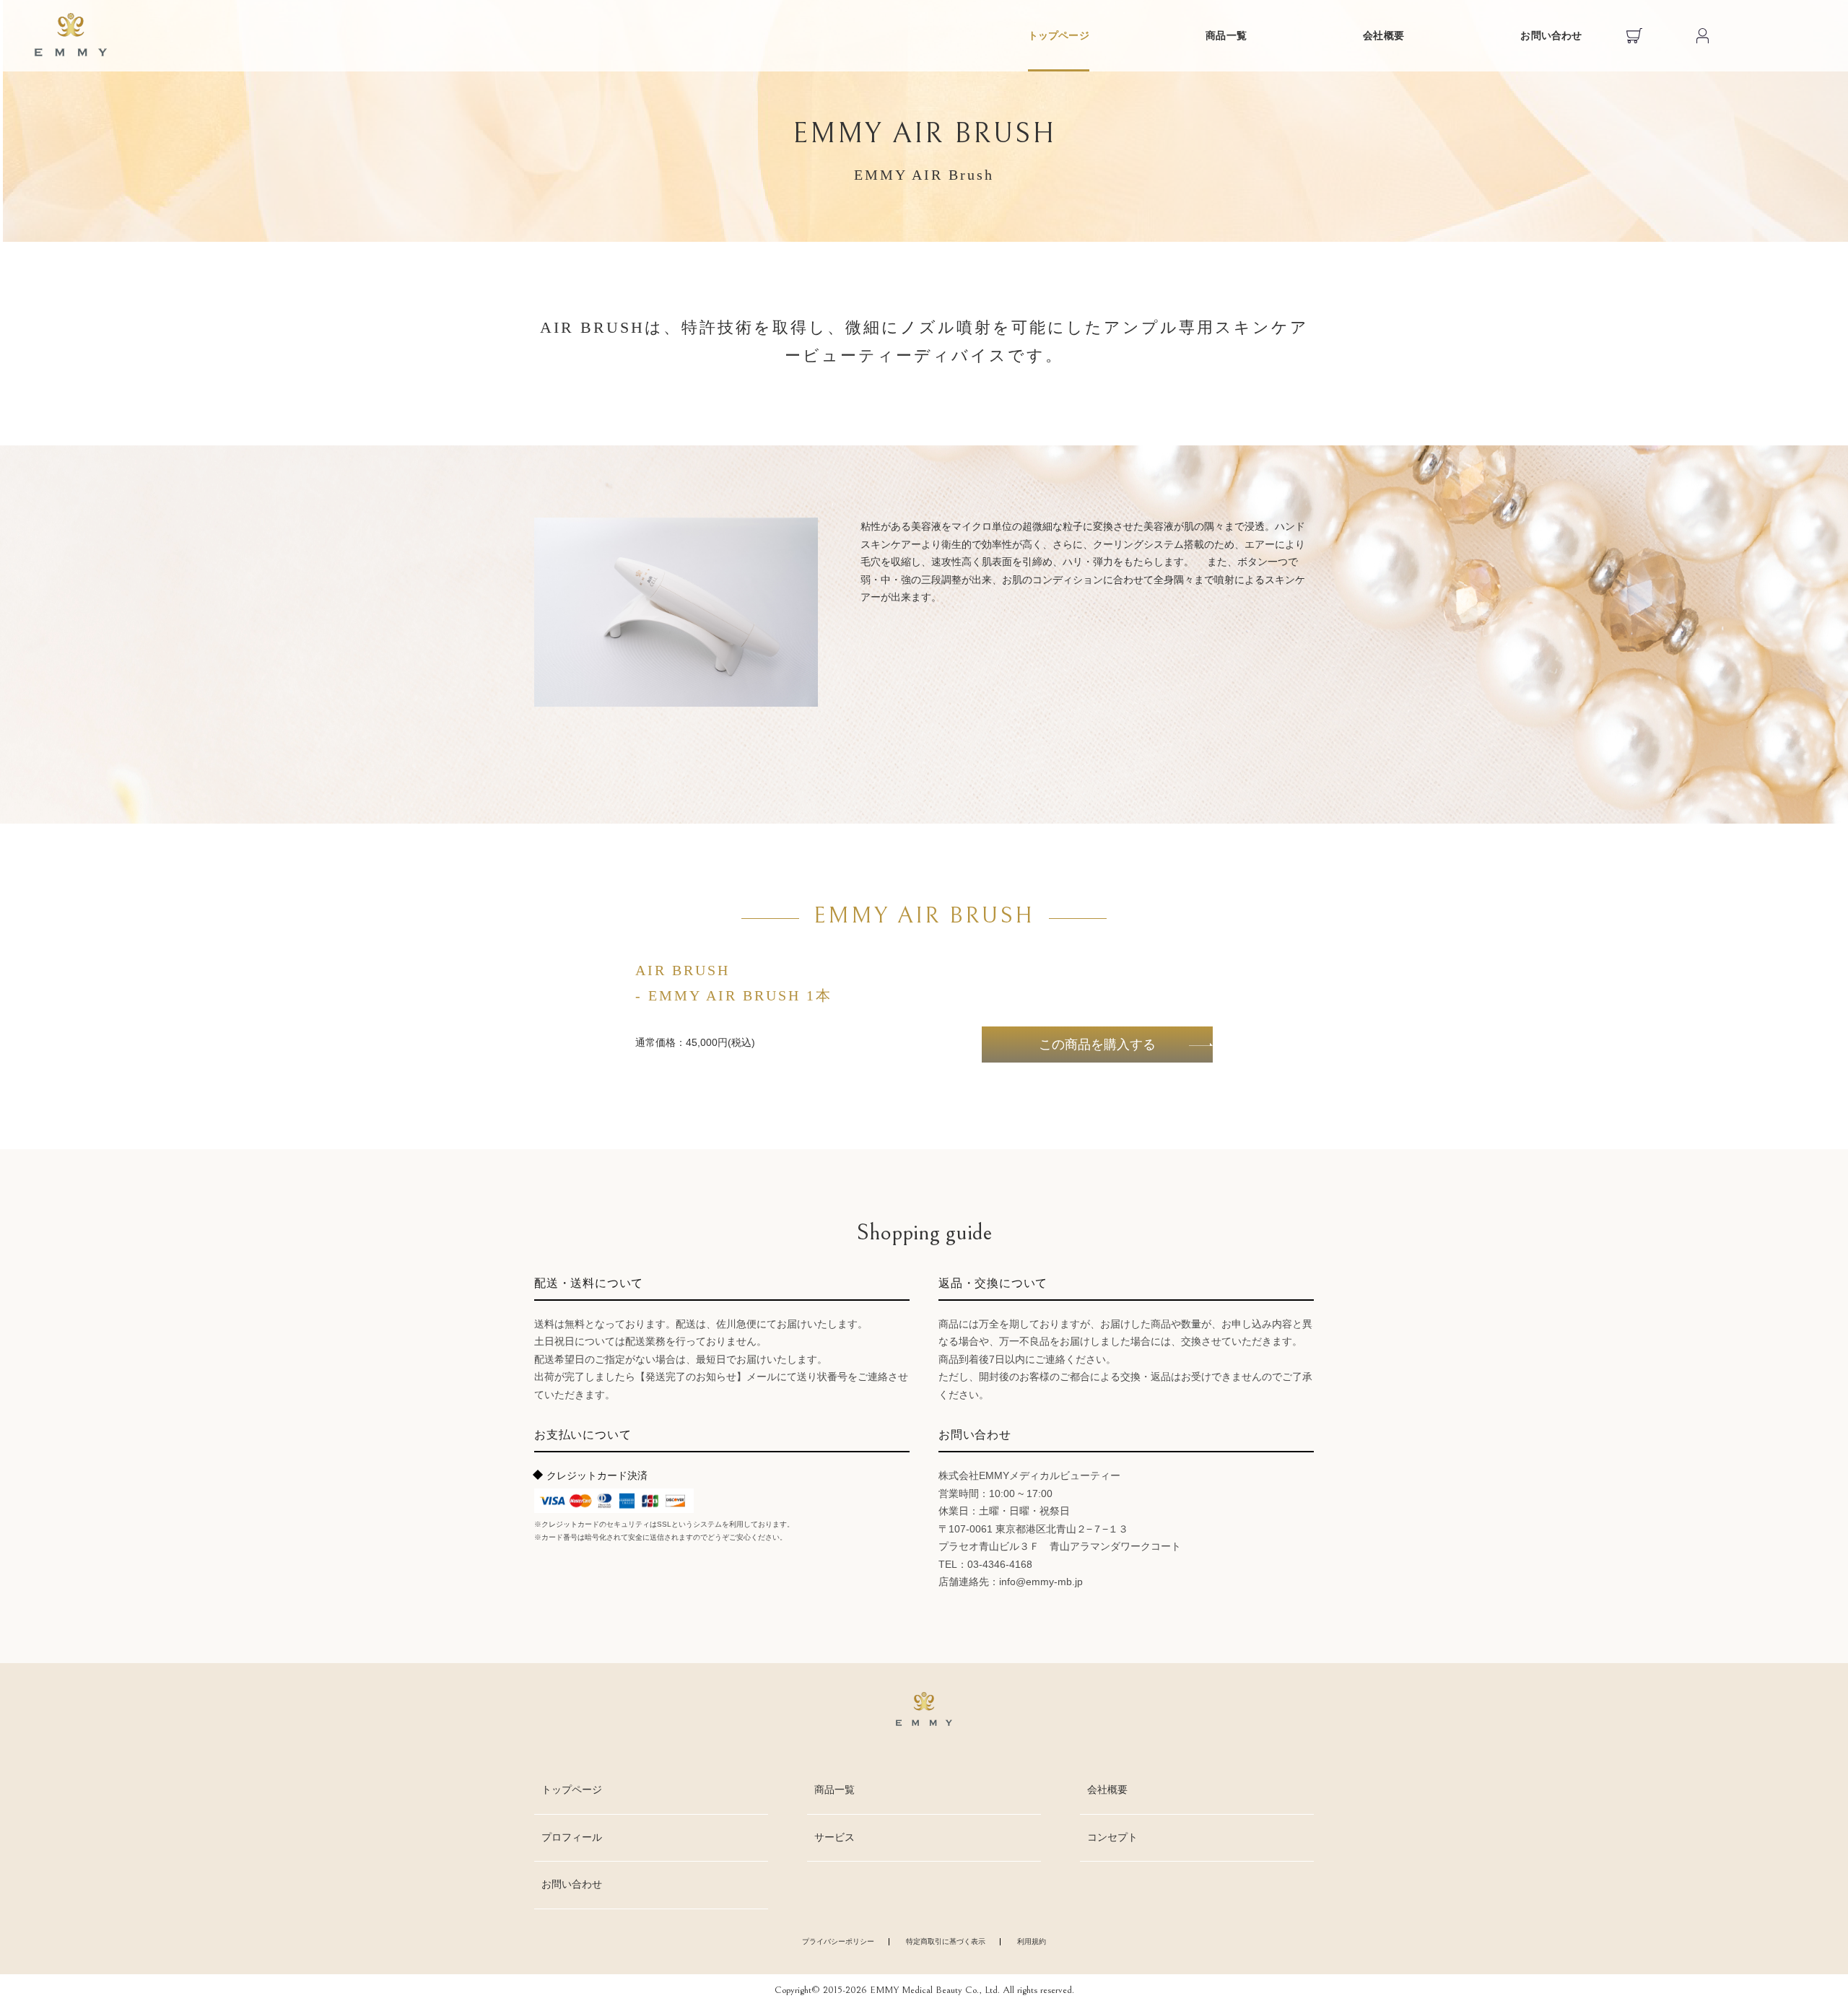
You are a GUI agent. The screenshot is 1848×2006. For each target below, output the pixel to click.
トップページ (1059, 36)
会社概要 (1383, 36)
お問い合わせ (1551, 36)
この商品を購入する (1097, 1045)
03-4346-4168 (1000, 1564)
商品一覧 (1226, 36)
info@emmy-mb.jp (1041, 1582)
